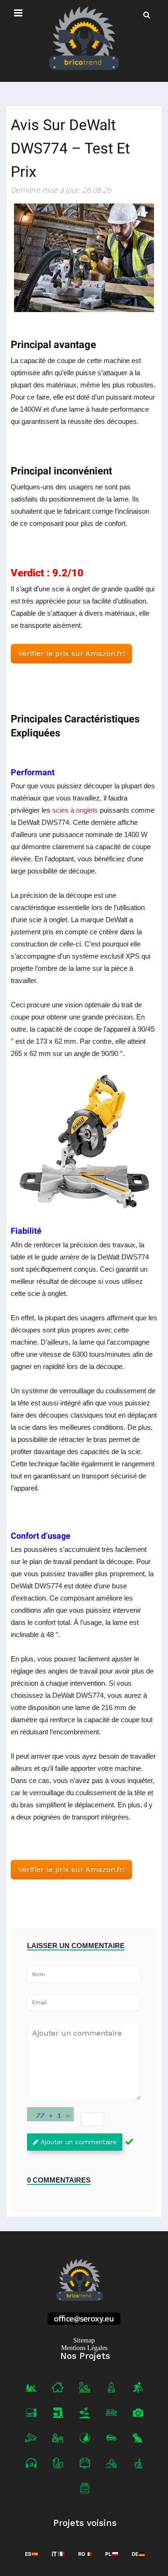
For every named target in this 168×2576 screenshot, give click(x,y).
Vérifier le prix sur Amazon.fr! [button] (71, 653)
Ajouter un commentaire (79, 2142)
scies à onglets (75, 810)
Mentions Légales (84, 2348)
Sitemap (84, 2340)
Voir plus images (84, 1142)
